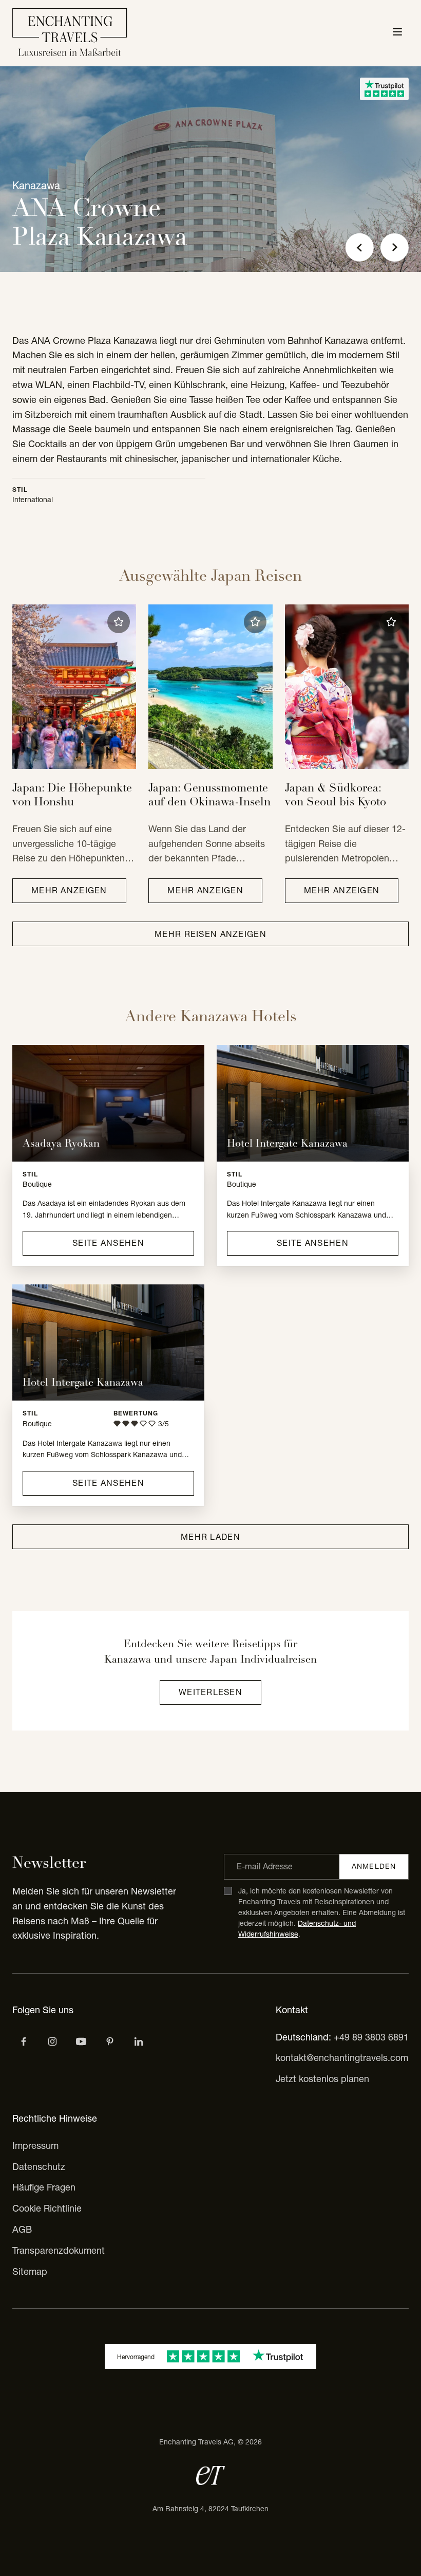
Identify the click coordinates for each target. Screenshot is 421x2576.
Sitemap (30, 2271)
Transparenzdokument (59, 2250)
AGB (22, 2229)
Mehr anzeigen (69, 890)
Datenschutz (39, 2167)
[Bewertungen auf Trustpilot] (384, 89)
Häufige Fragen (44, 2187)
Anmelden (374, 1866)
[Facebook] (24, 2041)
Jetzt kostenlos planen (322, 2079)
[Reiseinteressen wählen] (110, 2041)
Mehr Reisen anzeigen (210, 934)
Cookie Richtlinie (47, 2208)
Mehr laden (210, 1537)
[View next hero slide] (395, 247)
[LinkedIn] (139, 2041)
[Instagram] (52, 2041)
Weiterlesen (210, 1692)
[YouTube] (81, 2041)
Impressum (35, 2146)
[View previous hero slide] (360, 247)
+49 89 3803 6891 (371, 2037)
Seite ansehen (108, 1243)
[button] (119, 622)
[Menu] (397, 33)
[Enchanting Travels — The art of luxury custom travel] (70, 33)
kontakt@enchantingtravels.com (342, 2058)
